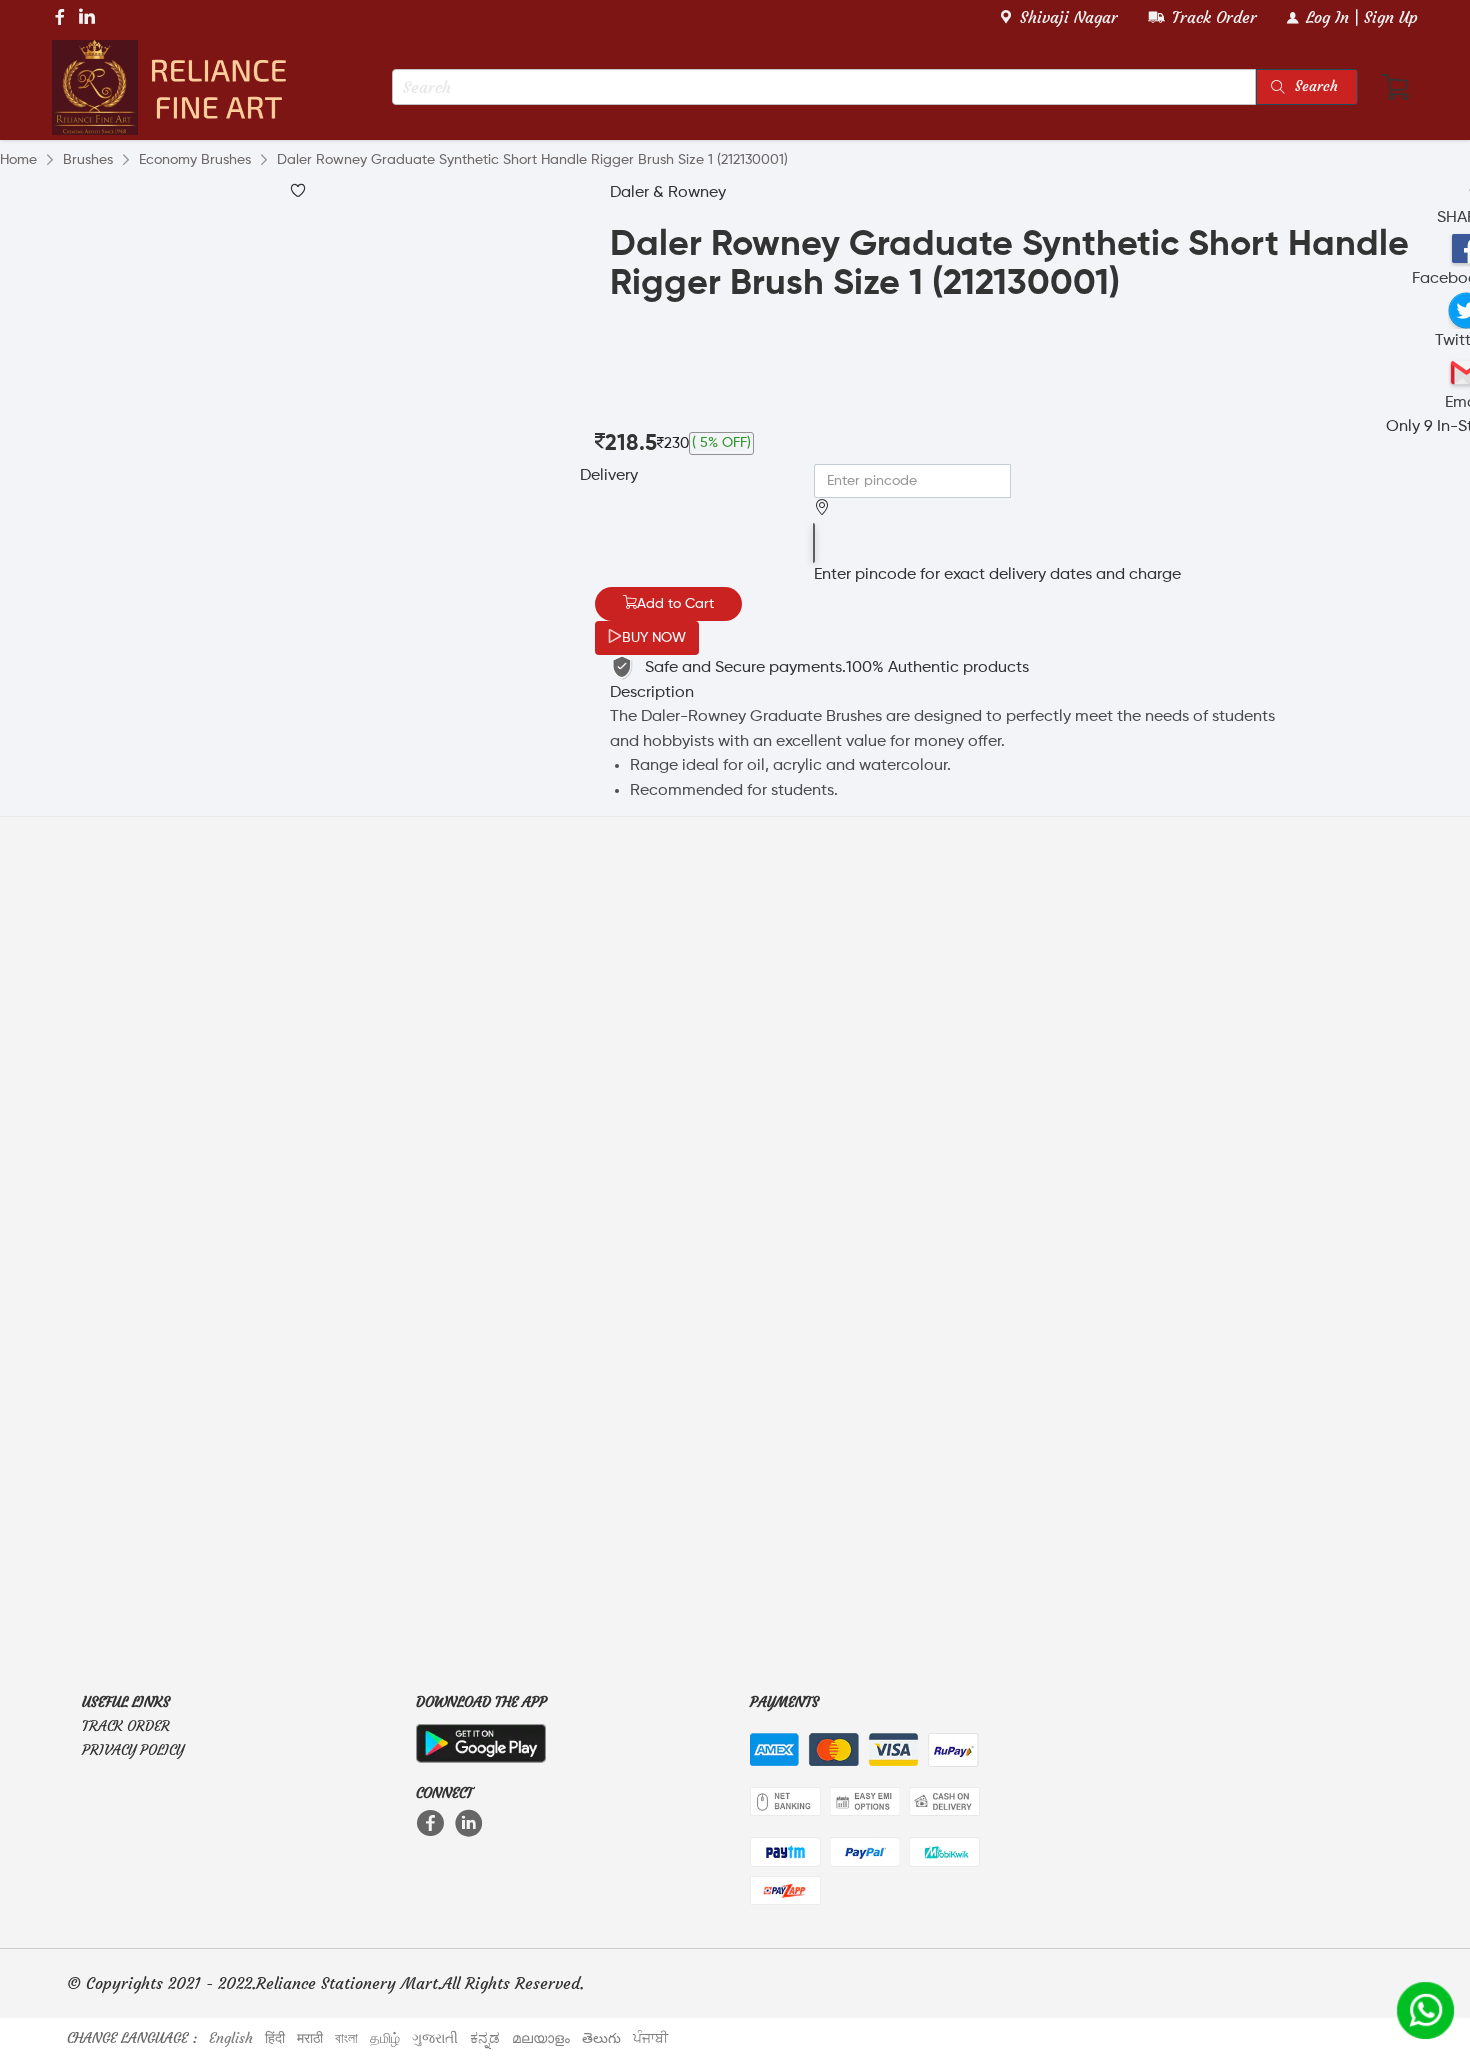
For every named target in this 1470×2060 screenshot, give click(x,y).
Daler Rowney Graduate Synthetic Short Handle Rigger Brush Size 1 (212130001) (532, 160)
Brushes (88, 160)
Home (18, 160)
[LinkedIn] (470, 1823)
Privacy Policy (133, 1750)
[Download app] (481, 1739)
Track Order (126, 1726)
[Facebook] (432, 1823)
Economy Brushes (195, 160)
